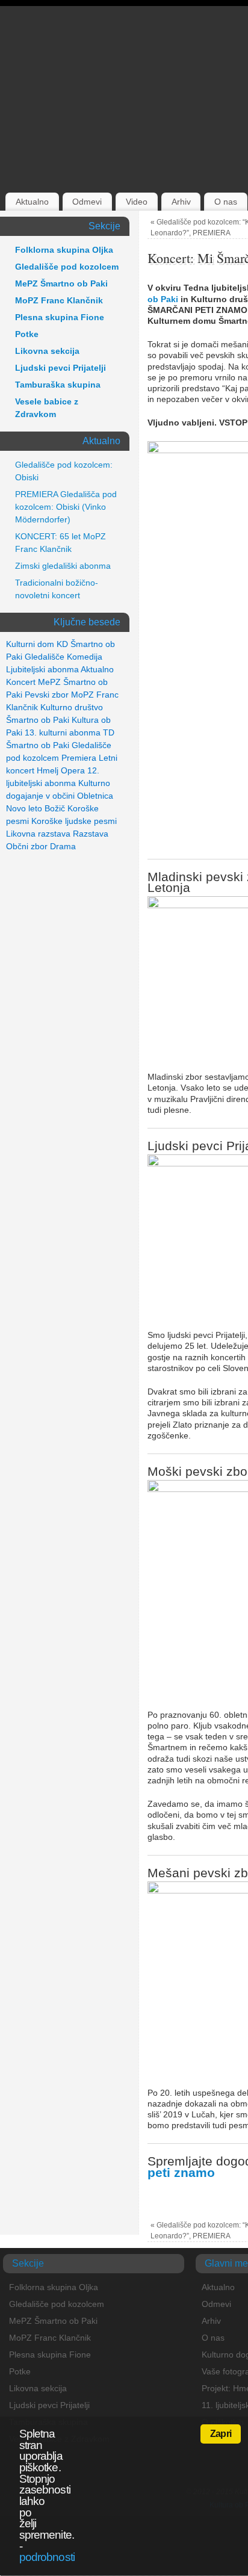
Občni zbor (27, 846)
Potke (27, 334)
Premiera (79, 758)
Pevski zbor (47, 695)
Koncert (21, 682)
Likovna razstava (38, 834)
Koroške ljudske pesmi (74, 821)
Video (137, 202)
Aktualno (32, 202)
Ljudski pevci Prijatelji (60, 368)
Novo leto (24, 808)
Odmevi (87, 202)
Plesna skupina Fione (60, 317)
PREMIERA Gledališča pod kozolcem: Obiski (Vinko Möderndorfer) (66, 507)
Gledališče (45, 657)
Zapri (221, 2434)
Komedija (85, 657)
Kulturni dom (30, 644)
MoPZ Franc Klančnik (59, 300)
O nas (226, 202)
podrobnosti (47, 2557)
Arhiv (181, 202)
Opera (73, 770)
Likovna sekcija (47, 351)
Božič (55, 808)
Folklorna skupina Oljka (64, 250)
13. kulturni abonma (63, 732)
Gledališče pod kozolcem (67, 267)
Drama (63, 846)
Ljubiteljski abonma (42, 669)
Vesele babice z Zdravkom (47, 408)
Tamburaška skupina (58, 385)
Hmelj (48, 770)
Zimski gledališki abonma (63, 566)
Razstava (91, 834)
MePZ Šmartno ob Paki (61, 283)
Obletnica (95, 796)
